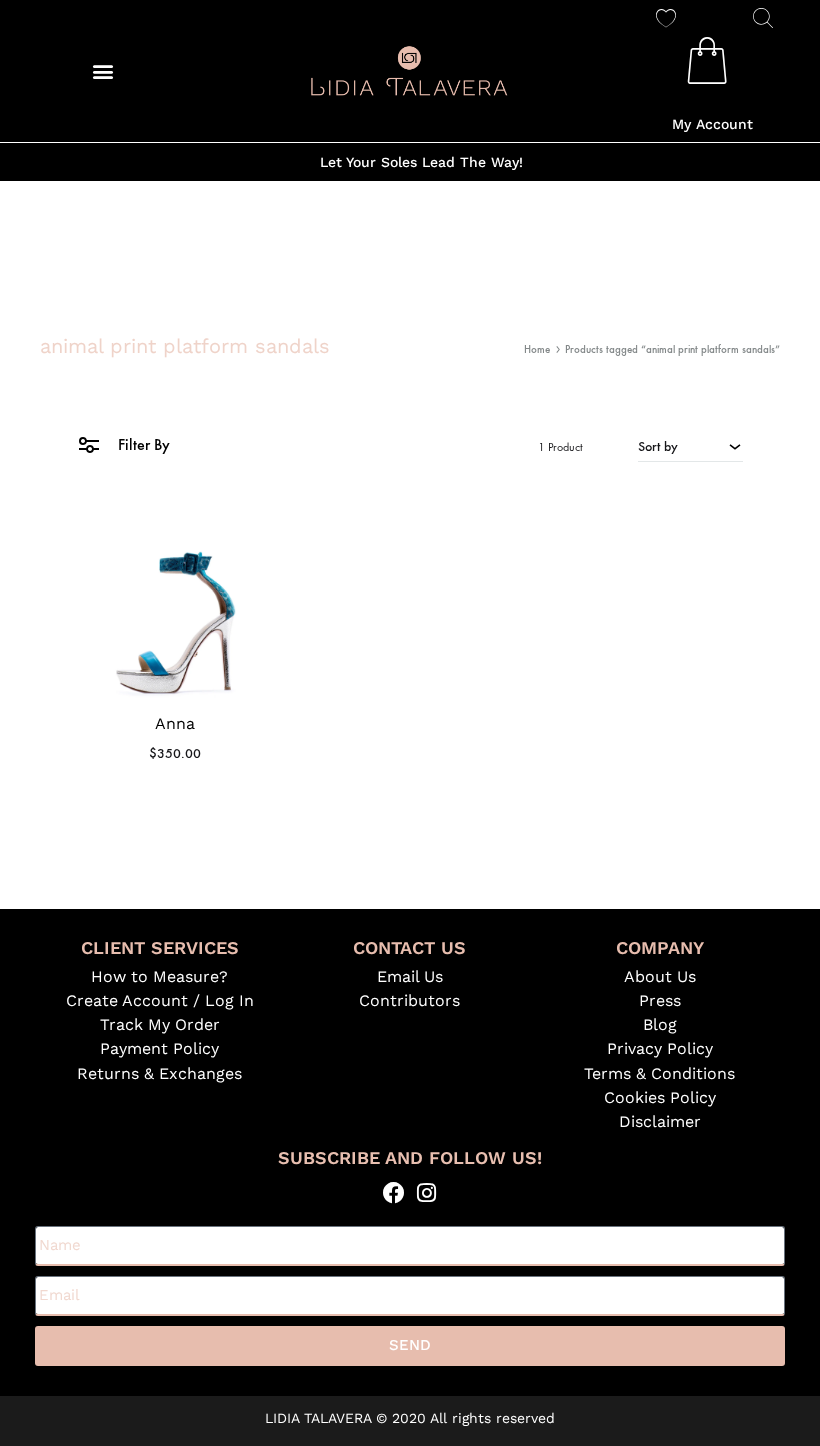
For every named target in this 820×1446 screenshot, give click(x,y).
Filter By (142, 444)
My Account (712, 124)
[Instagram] (426, 1192)
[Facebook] (393, 1192)
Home (537, 349)
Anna (175, 723)
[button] (102, 70)
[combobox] (690, 446)
